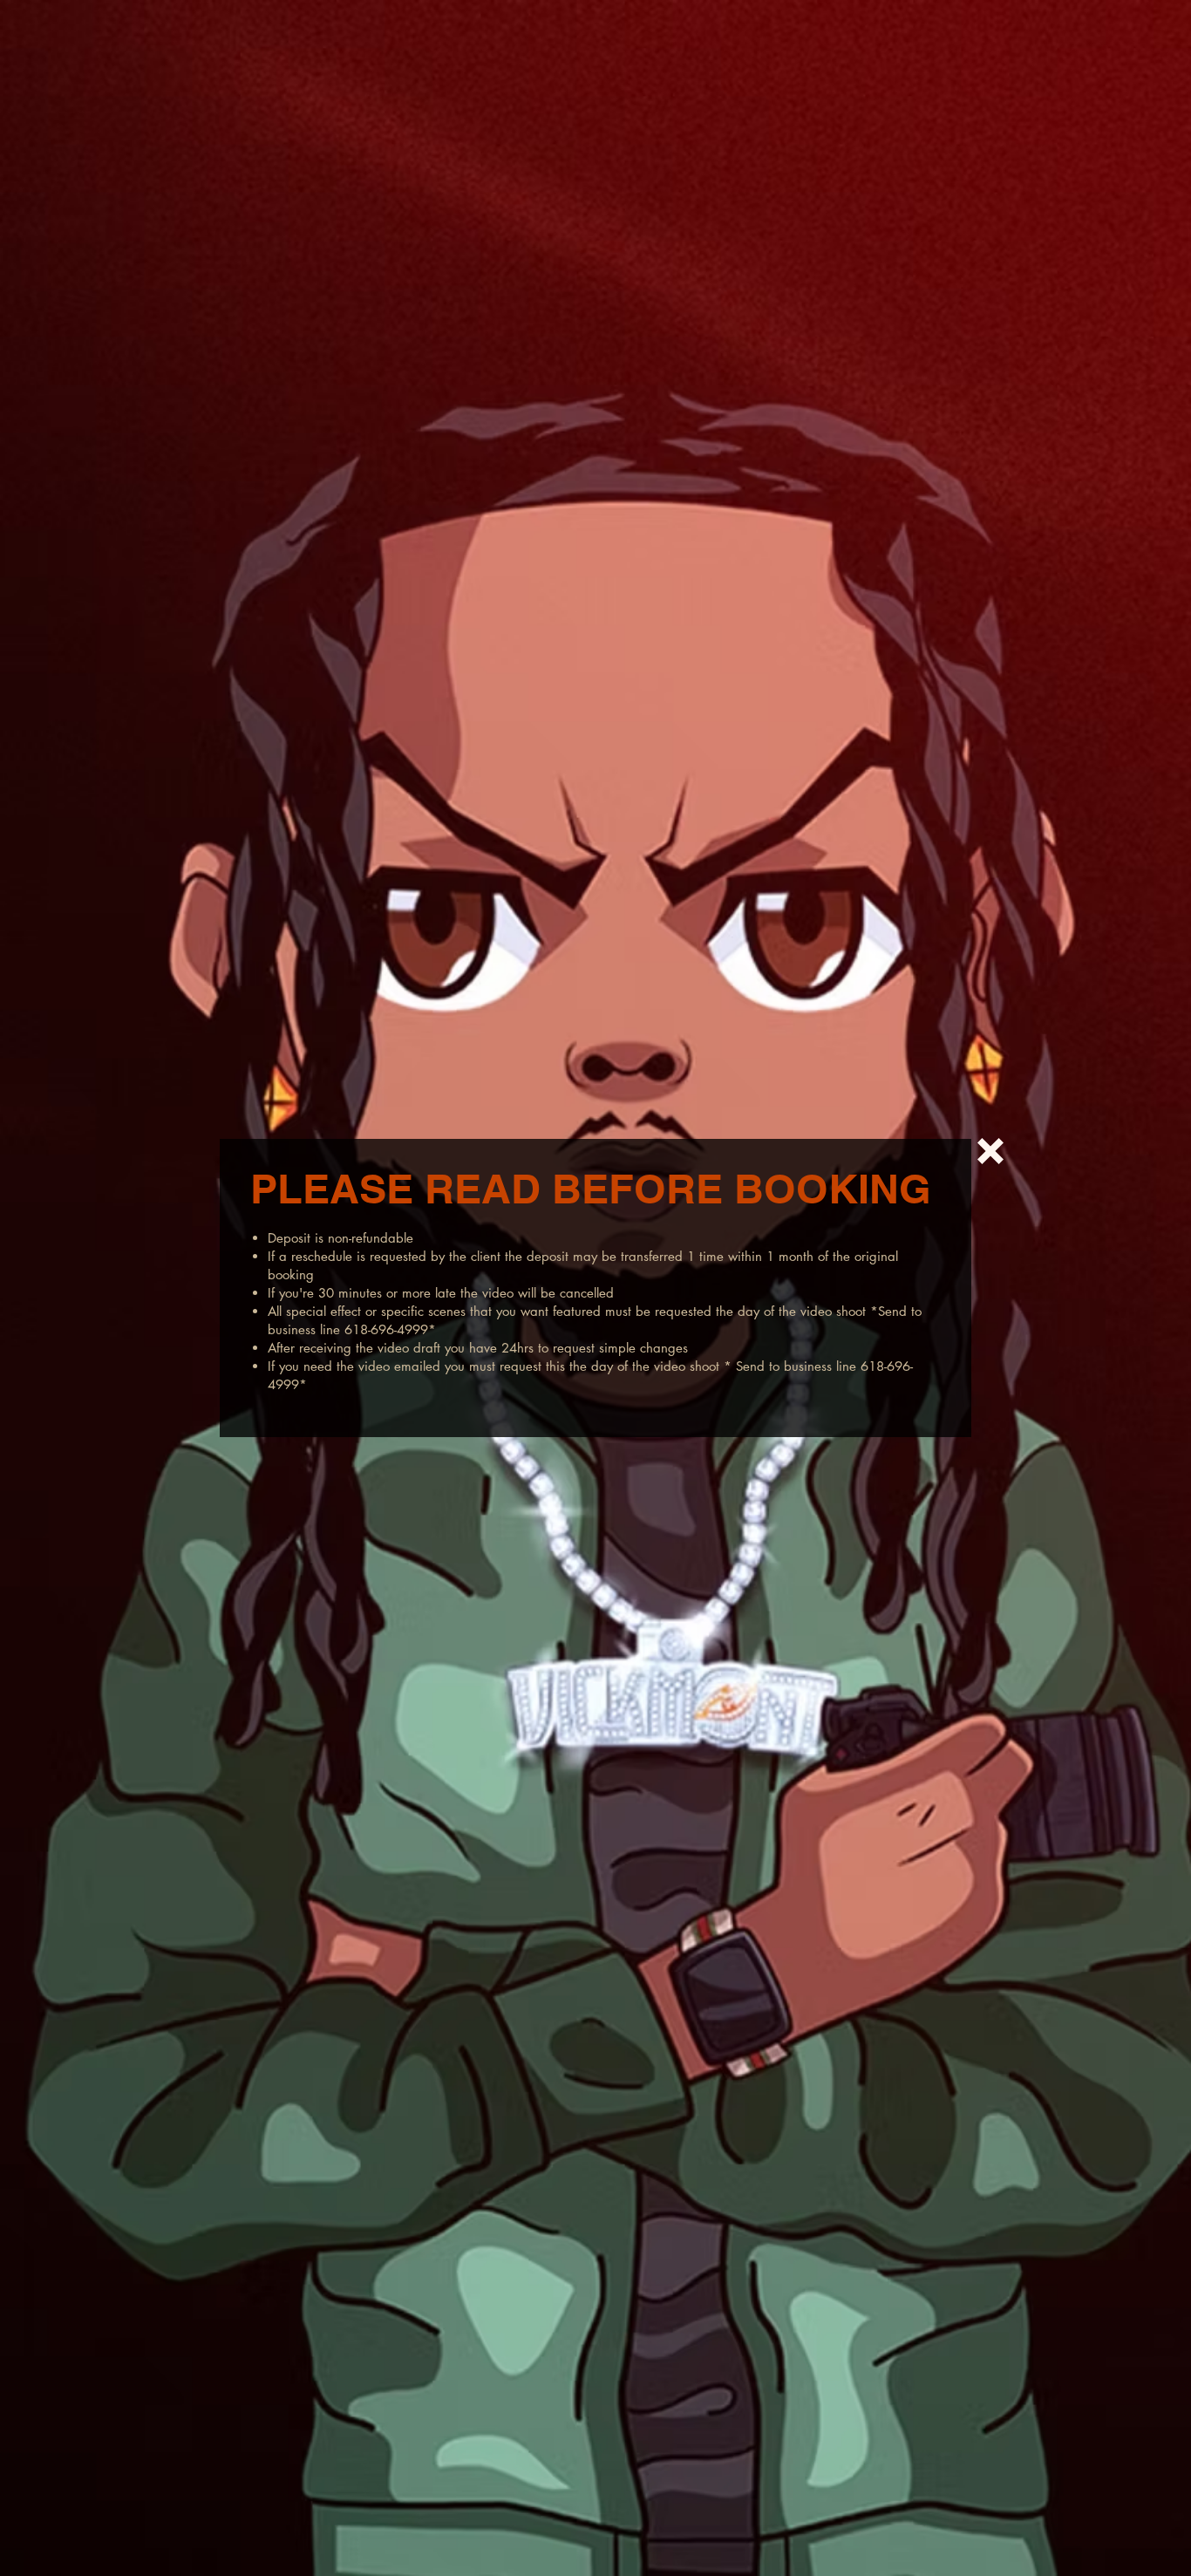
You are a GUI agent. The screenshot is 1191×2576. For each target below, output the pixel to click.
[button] (990, 1151)
